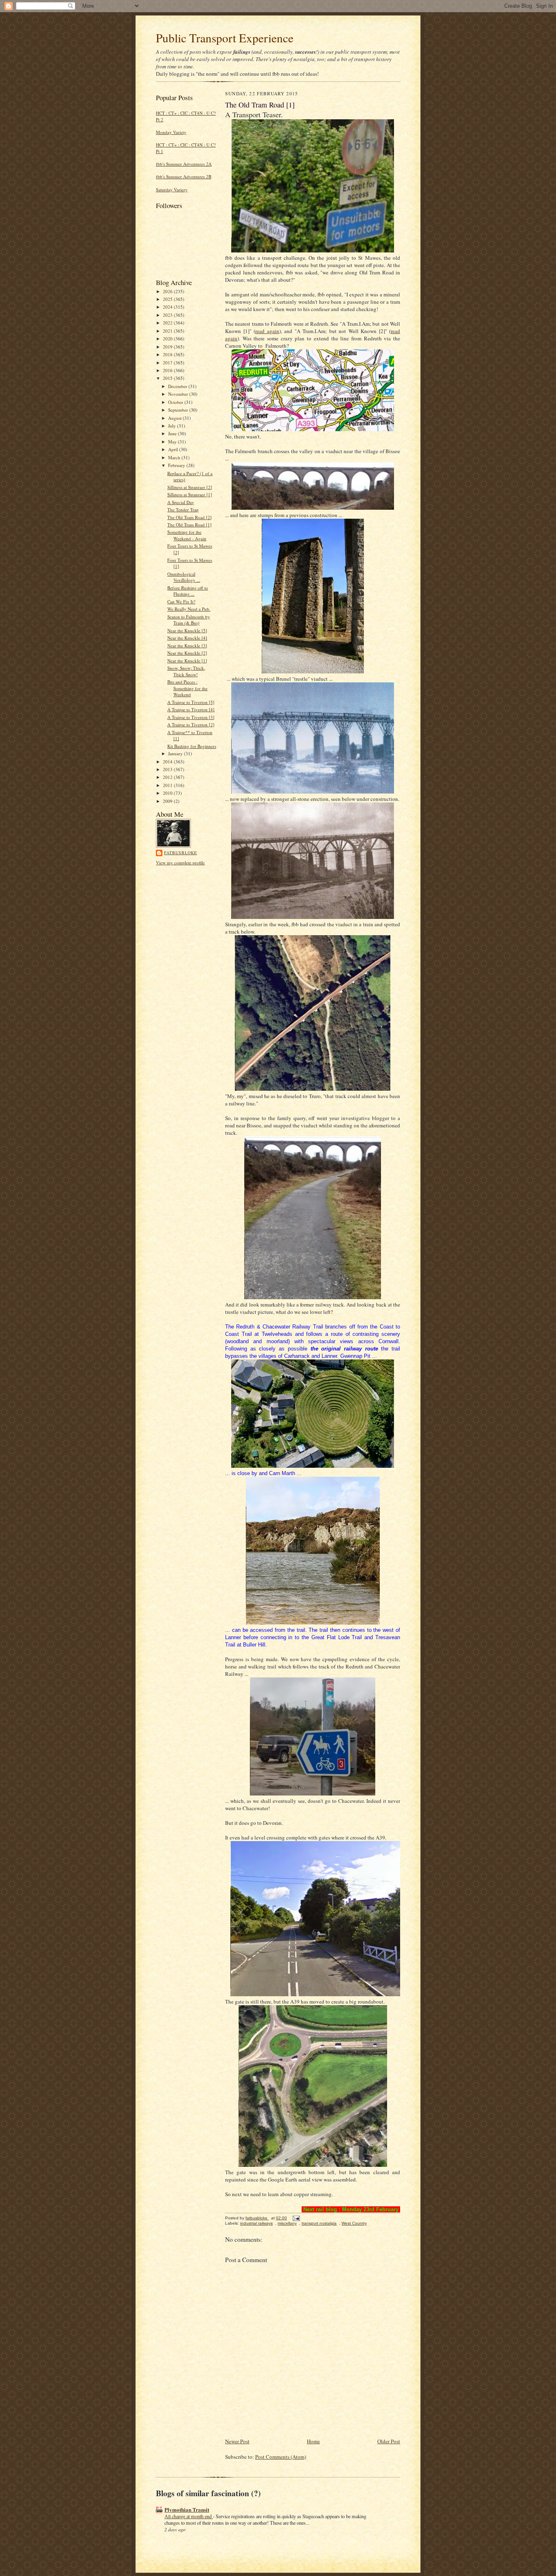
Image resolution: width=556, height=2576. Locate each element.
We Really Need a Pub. (189, 609)
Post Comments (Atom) (281, 2457)
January (176, 753)
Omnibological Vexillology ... (184, 577)
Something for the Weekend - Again (187, 535)
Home (313, 2441)
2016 (168, 370)
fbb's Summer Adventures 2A (184, 164)
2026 (168, 291)
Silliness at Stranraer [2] (190, 487)
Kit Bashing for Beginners (192, 746)
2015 (168, 378)
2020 (168, 339)
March (175, 457)
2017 (168, 363)
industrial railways (256, 2223)
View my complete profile (180, 863)
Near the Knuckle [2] (187, 653)
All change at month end (189, 2516)
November (179, 394)
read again (267, 331)
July (173, 426)
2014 (168, 762)
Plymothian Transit (187, 2509)
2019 (168, 347)
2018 (168, 354)
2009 (168, 801)
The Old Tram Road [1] (189, 525)
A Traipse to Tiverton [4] (191, 709)
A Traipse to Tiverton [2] (191, 725)
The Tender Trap (183, 510)
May (173, 442)
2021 (168, 331)
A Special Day (181, 502)
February (177, 465)
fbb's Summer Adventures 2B (184, 176)
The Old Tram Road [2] (189, 517)
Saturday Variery (172, 190)
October (176, 402)
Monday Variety (171, 132)
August (175, 418)
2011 (168, 785)
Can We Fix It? (181, 602)
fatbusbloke (181, 853)
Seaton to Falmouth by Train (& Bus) (189, 620)
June (173, 433)
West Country (354, 2223)
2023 (168, 315)
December (178, 386)
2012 (168, 777)
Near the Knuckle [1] (187, 661)
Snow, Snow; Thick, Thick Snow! (186, 671)
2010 (168, 793)
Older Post (389, 2441)
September (179, 410)
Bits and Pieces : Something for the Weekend (187, 688)
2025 (168, 299)
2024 (168, 307)
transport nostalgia (319, 2223)
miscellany (287, 2223)
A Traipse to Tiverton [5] (191, 702)
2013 (168, 769)
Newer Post (237, 2441)
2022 (168, 323)
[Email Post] (296, 2218)
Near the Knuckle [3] (187, 646)
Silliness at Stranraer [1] (190, 494)
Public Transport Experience (225, 38)
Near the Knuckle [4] (187, 638)
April (174, 449)
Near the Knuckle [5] (187, 630)
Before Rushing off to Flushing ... (188, 591)
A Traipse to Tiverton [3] (191, 717)
